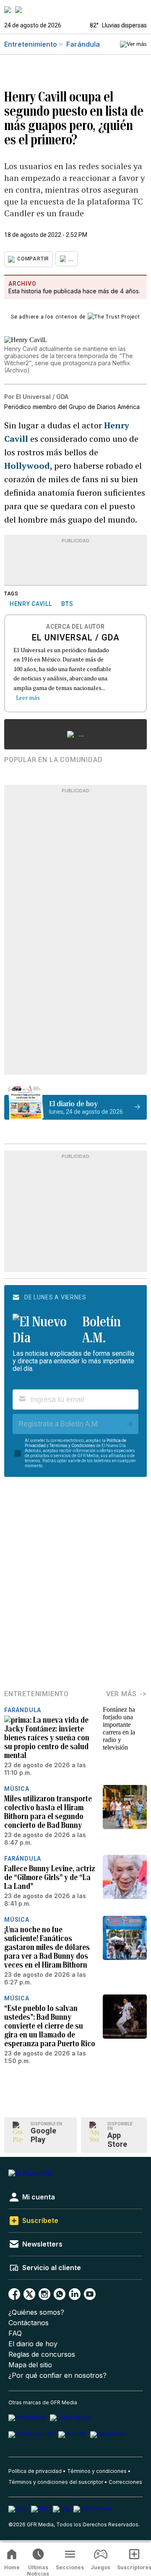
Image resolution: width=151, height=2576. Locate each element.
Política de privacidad (35, 2471)
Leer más (28, 697)
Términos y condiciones (97, 2471)
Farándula (83, 44)
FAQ (15, 2333)
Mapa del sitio (30, 2365)
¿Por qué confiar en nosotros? (57, 2375)
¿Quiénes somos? (36, 2312)
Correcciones (125, 2482)
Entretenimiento (31, 44)
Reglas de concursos (42, 2354)
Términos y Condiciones (72, 1446)
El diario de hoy (33, 2344)
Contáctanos (29, 2323)
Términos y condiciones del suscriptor (56, 2482)
